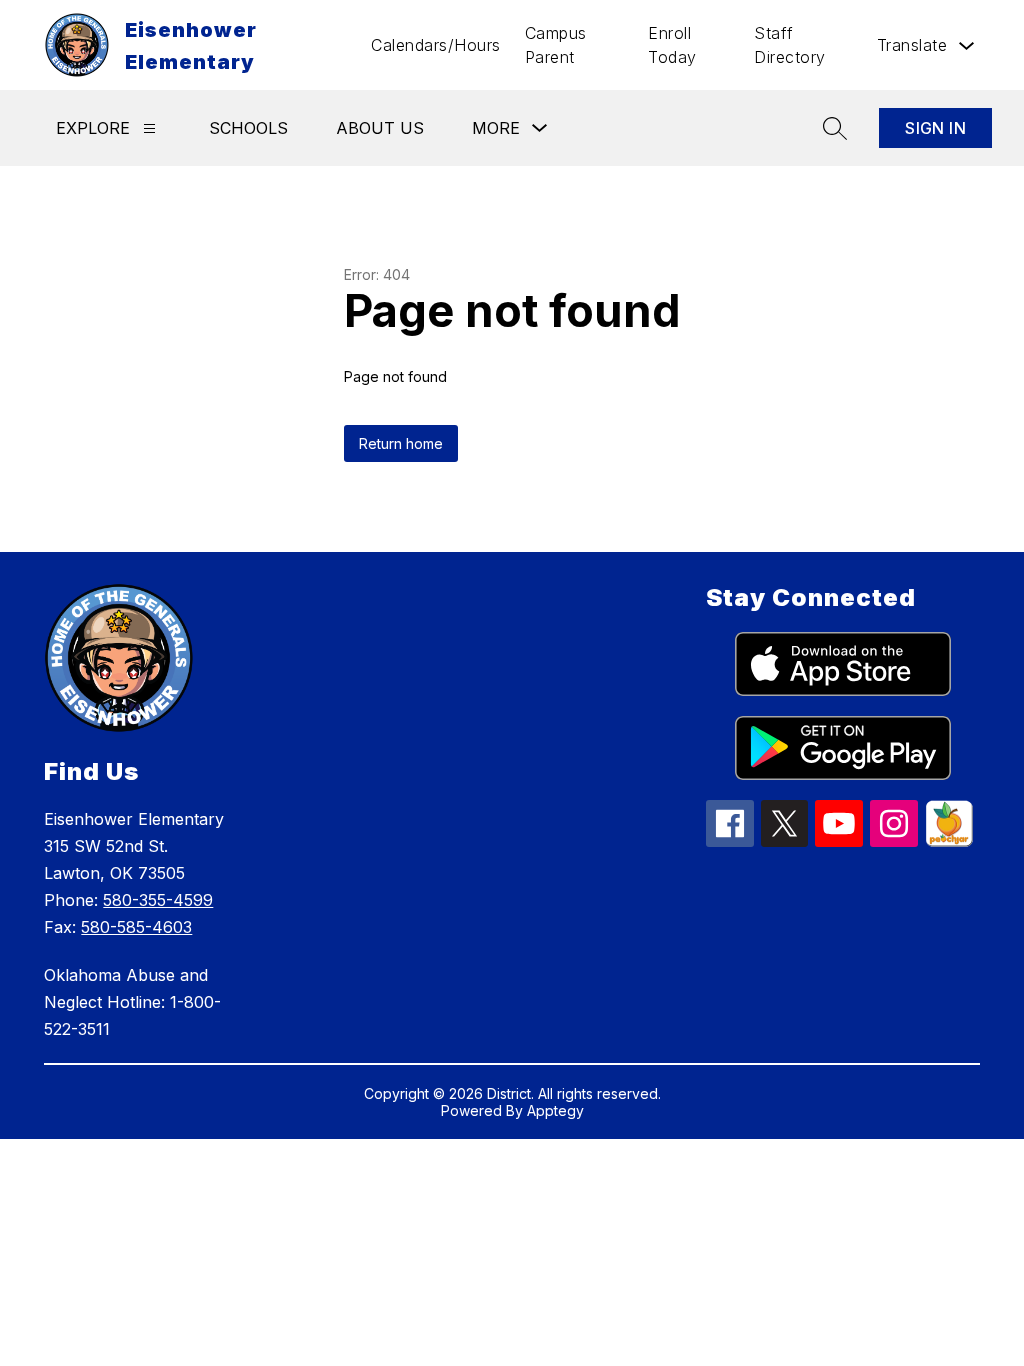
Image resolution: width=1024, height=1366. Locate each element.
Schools (248, 128)
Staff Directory (790, 45)
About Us (380, 128)
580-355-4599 (158, 900)
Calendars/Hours (436, 45)
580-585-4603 (136, 927)
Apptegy (555, 1110)
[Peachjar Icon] (949, 841)
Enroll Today (672, 45)
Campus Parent (556, 45)
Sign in (935, 128)
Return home (401, 443)
